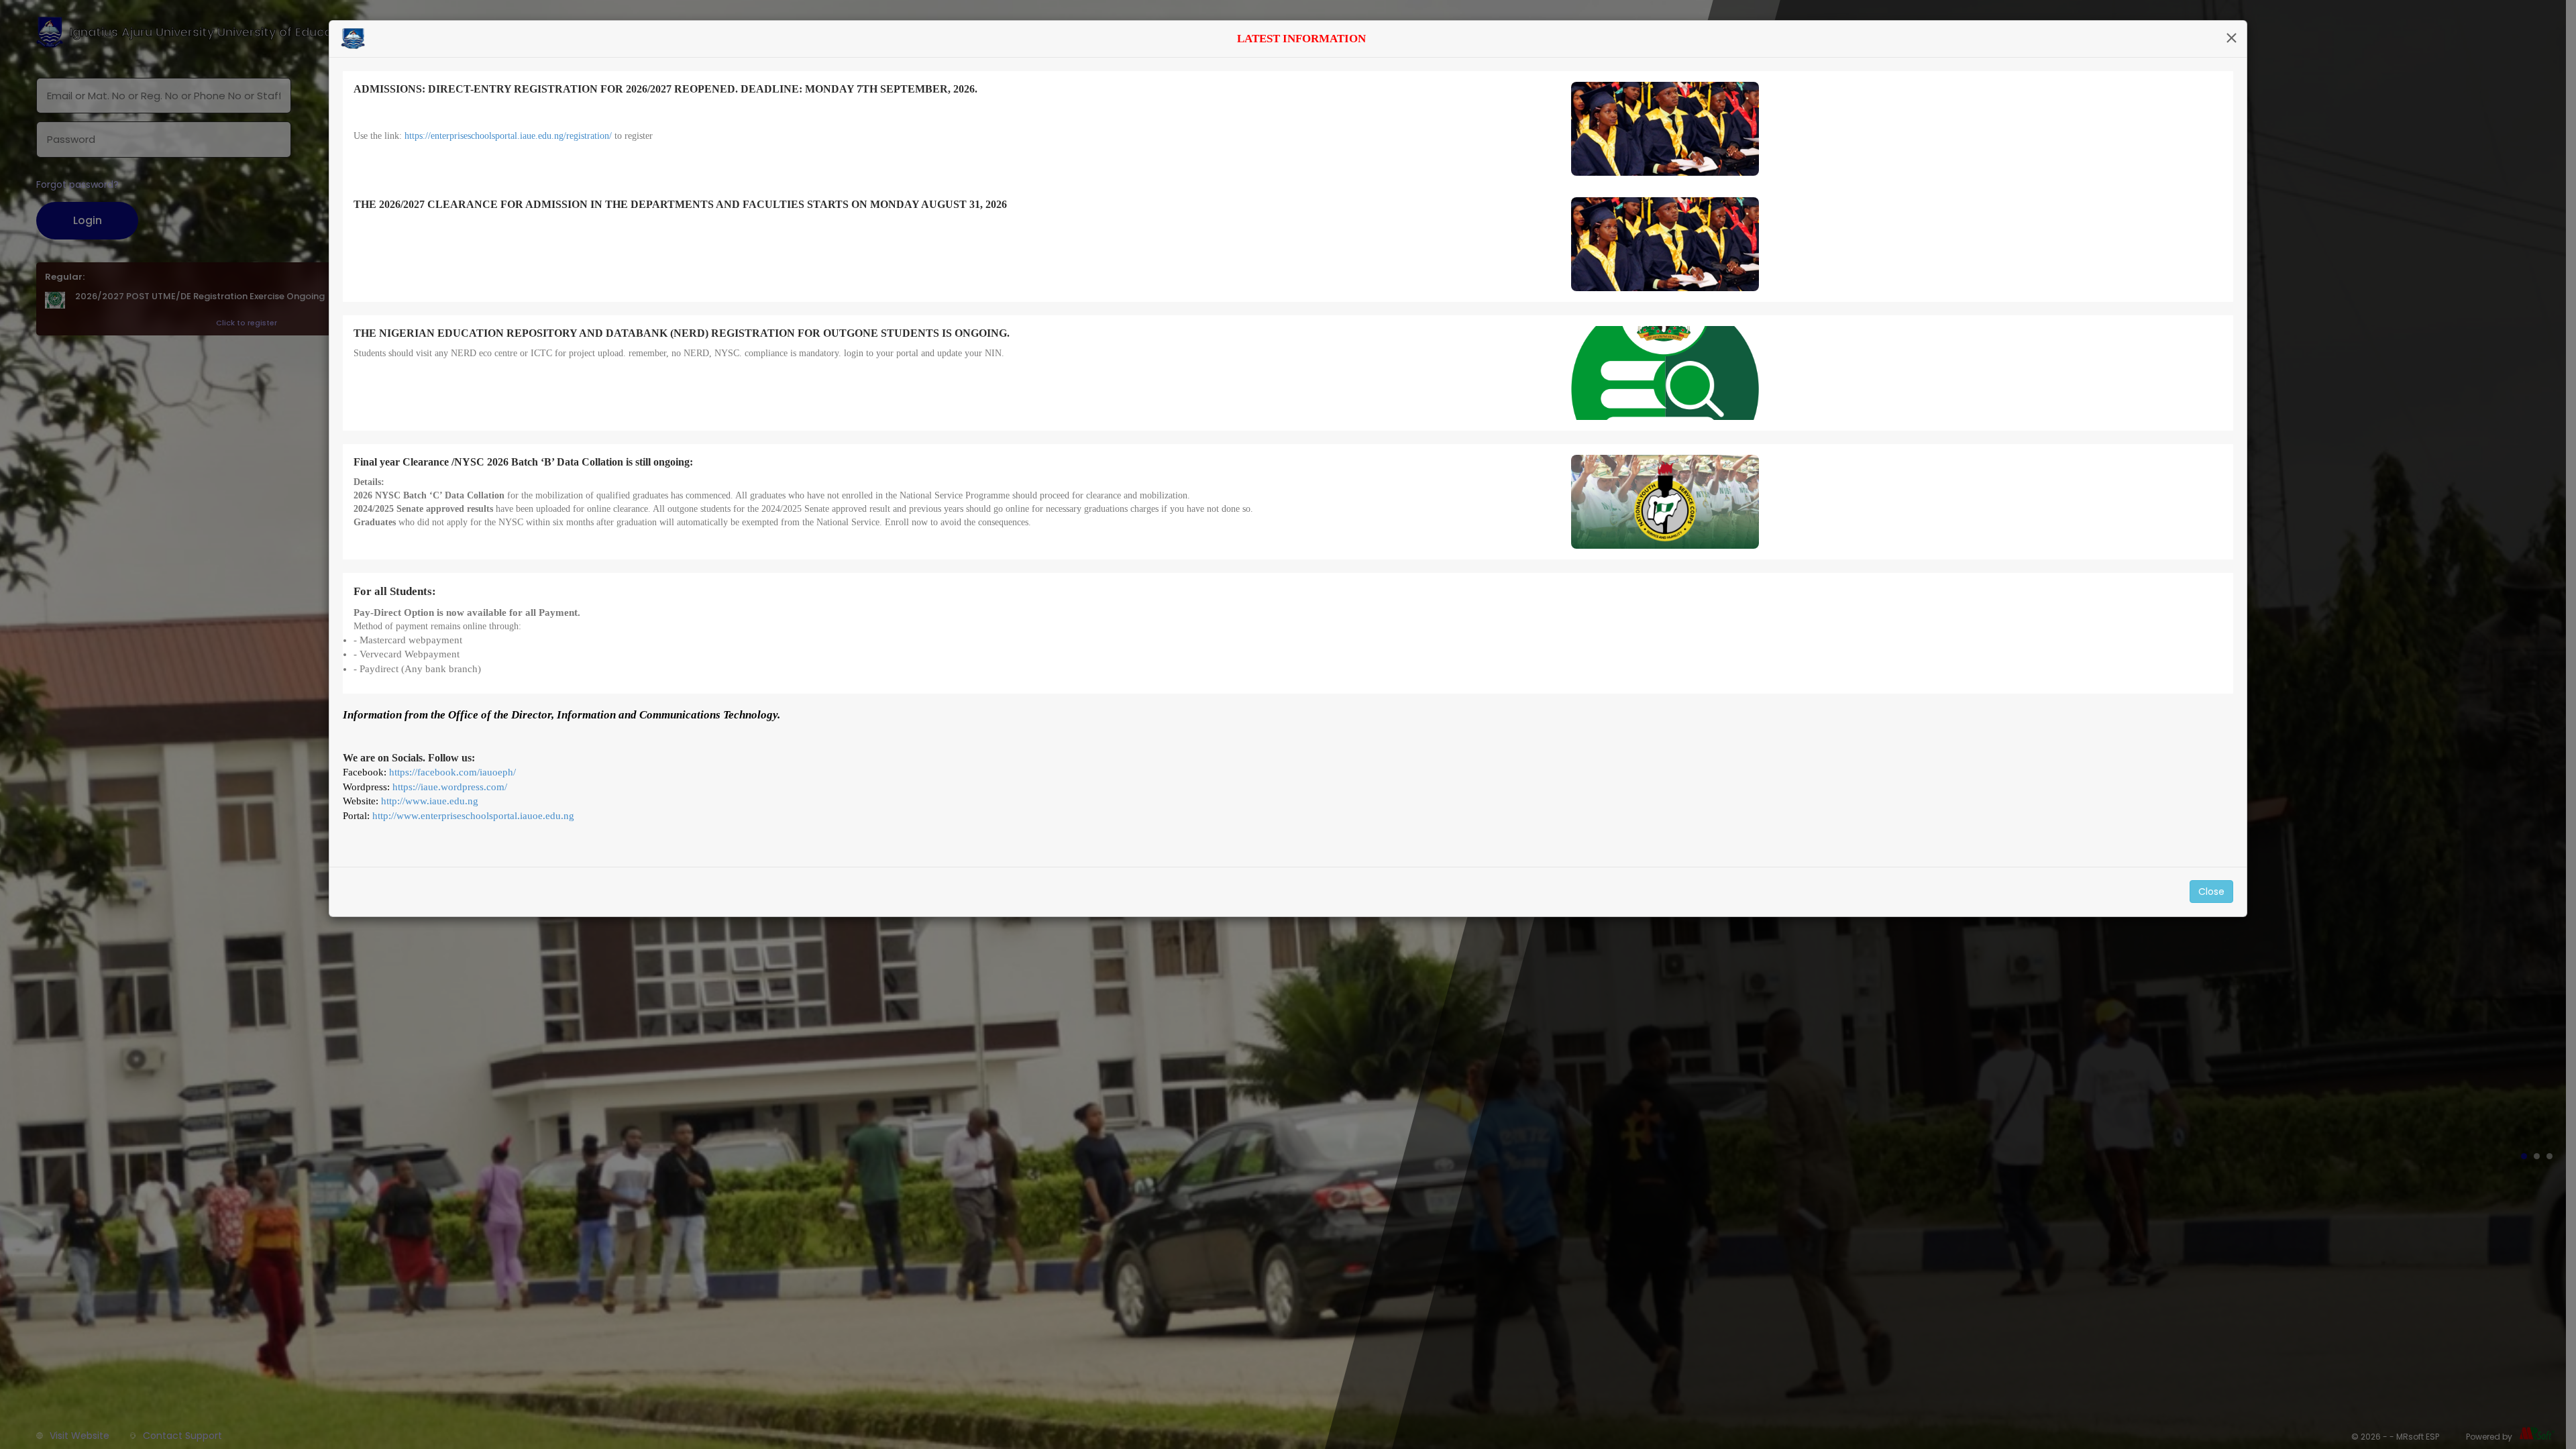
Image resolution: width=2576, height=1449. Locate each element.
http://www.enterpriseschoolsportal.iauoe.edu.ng (473, 816)
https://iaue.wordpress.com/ (450, 787)
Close (2211, 892)
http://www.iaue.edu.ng (430, 801)
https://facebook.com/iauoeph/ (452, 772)
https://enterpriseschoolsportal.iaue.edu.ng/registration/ (508, 136)
